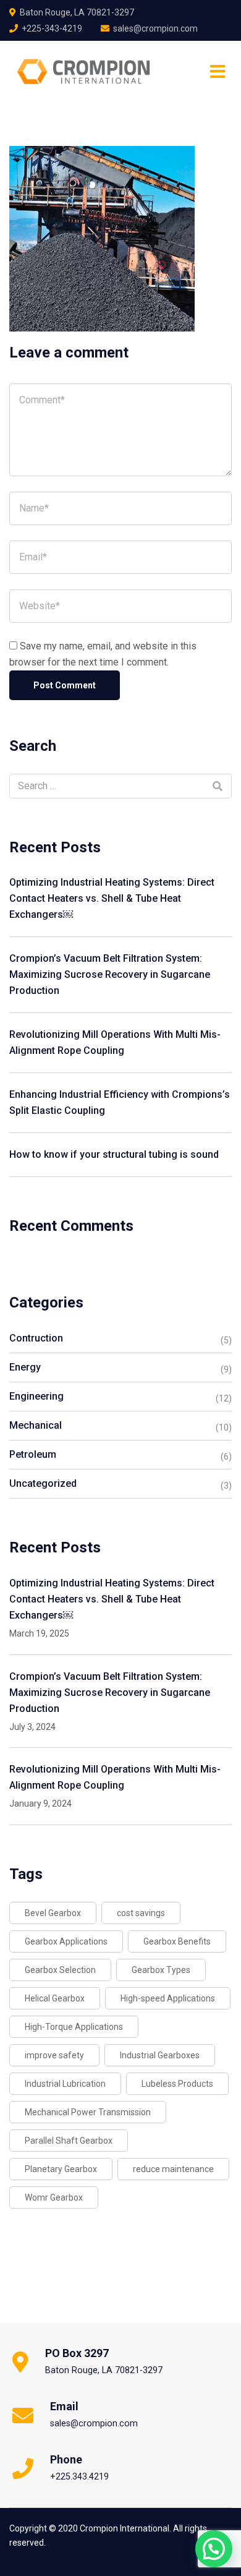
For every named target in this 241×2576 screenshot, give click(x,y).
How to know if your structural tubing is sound (114, 1154)
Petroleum (33, 1454)
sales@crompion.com (155, 28)
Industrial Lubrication (65, 2084)
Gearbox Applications (66, 1941)
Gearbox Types (161, 1970)
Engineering (36, 1396)
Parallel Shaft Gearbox (69, 2141)
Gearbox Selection (60, 1970)
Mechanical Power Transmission (88, 2112)
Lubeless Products (177, 2084)
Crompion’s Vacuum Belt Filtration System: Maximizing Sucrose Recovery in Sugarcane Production (110, 974)
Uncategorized (43, 1483)
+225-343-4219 (52, 28)
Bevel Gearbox (53, 1913)
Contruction (36, 1338)
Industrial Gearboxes (160, 2055)
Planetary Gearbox (61, 2169)
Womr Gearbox (54, 2197)
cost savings (141, 1913)
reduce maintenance (173, 2169)
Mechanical (36, 1425)
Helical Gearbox (55, 1998)
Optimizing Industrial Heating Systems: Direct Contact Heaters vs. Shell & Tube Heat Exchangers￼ (112, 898)
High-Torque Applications (74, 2027)
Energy (25, 1367)
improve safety (54, 2055)
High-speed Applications (168, 1998)
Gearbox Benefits (177, 1941)
